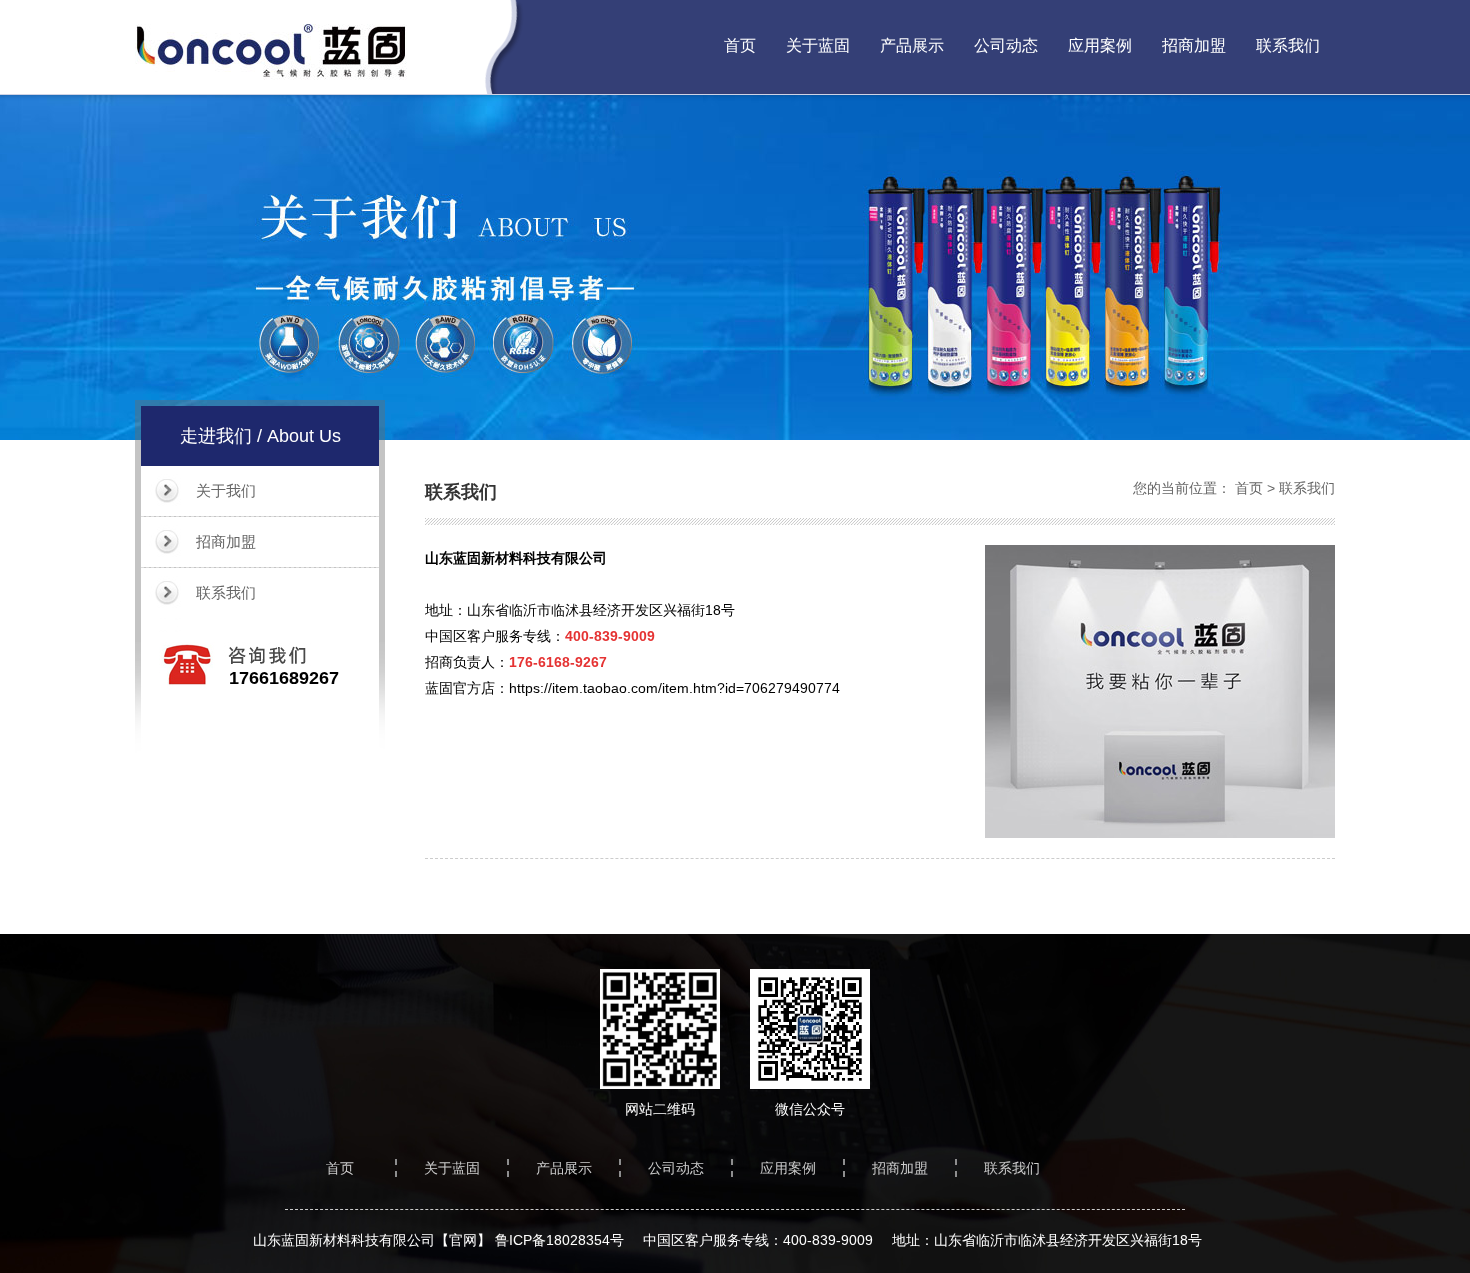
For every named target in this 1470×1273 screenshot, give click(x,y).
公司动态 (1006, 45)
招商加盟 (1194, 45)
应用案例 (1100, 45)
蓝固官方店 (460, 688)
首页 (740, 45)
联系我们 (1288, 45)
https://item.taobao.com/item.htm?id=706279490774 (674, 688)
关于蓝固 (818, 45)
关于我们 (226, 490)
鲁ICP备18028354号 (559, 1240)
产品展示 (912, 45)
